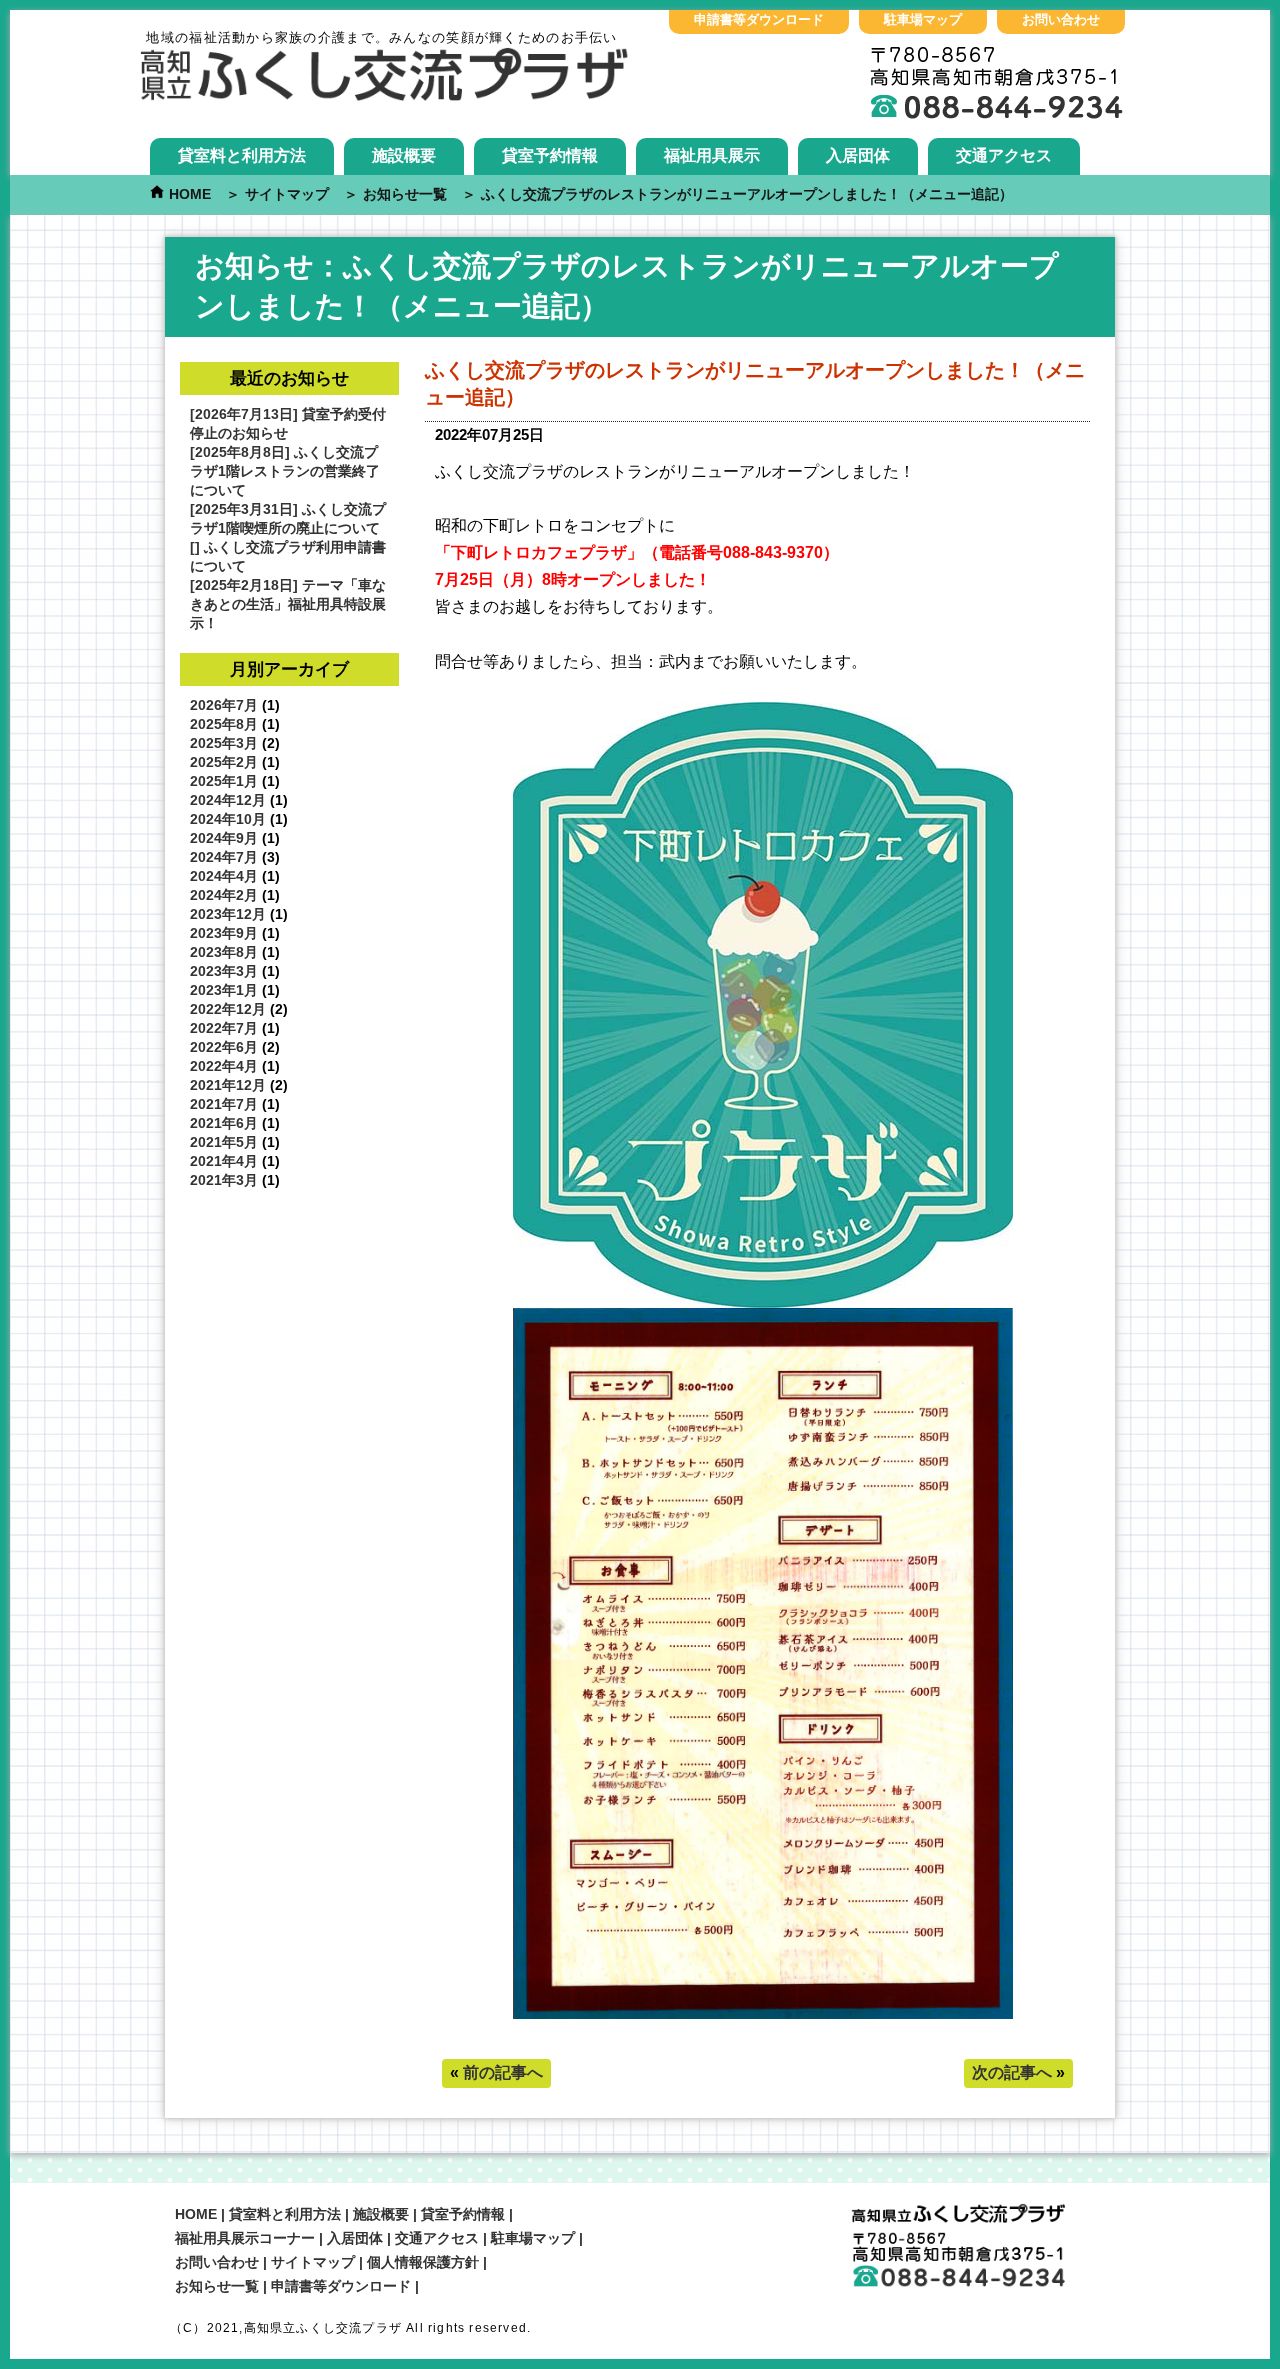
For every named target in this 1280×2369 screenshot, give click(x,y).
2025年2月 (224, 762)
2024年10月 (228, 819)
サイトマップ (313, 2262)
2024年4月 (224, 876)
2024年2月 (224, 895)
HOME (196, 2214)
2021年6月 (224, 1123)
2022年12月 (228, 1009)
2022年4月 (224, 1066)
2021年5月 (224, 1142)
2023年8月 (224, 952)
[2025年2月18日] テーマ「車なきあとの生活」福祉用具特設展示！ (288, 604)
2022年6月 (224, 1047)
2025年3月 (224, 743)
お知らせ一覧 (217, 2286)
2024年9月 (224, 838)
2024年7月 (224, 857)
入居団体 (858, 155)
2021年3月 (224, 1180)
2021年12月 (228, 1085)
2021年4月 (224, 1161)
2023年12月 (228, 914)
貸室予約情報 (550, 155)
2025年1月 (224, 781)
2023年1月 (224, 990)
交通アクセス (1004, 155)
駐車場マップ (923, 19)
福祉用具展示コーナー (245, 2238)
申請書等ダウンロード (759, 19)
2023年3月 (224, 971)
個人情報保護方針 (423, 2262)
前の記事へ (503, 2072)
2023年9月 (224, 933)
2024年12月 (228, 800)
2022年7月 (224, 1028)
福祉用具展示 (712, 155)
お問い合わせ (1061, 19)
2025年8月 (224, 724)
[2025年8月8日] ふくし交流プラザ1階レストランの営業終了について (285, 471)
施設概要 (404, 155)
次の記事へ (1012, 2072)
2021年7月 (224, 1104)
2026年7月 (224, 705)
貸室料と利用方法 (242, 155)
